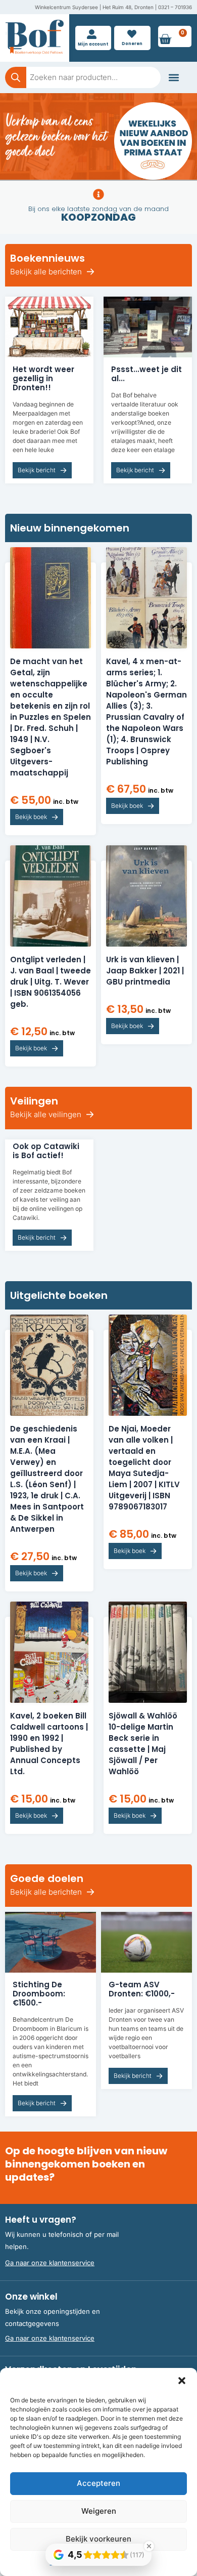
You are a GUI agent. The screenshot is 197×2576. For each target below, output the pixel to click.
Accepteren (98, 2483)
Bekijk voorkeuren (98, 2539)
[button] (182, 2381)
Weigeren (99, 2511)
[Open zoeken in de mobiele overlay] (83, 77)
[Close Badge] (149, 2546)
